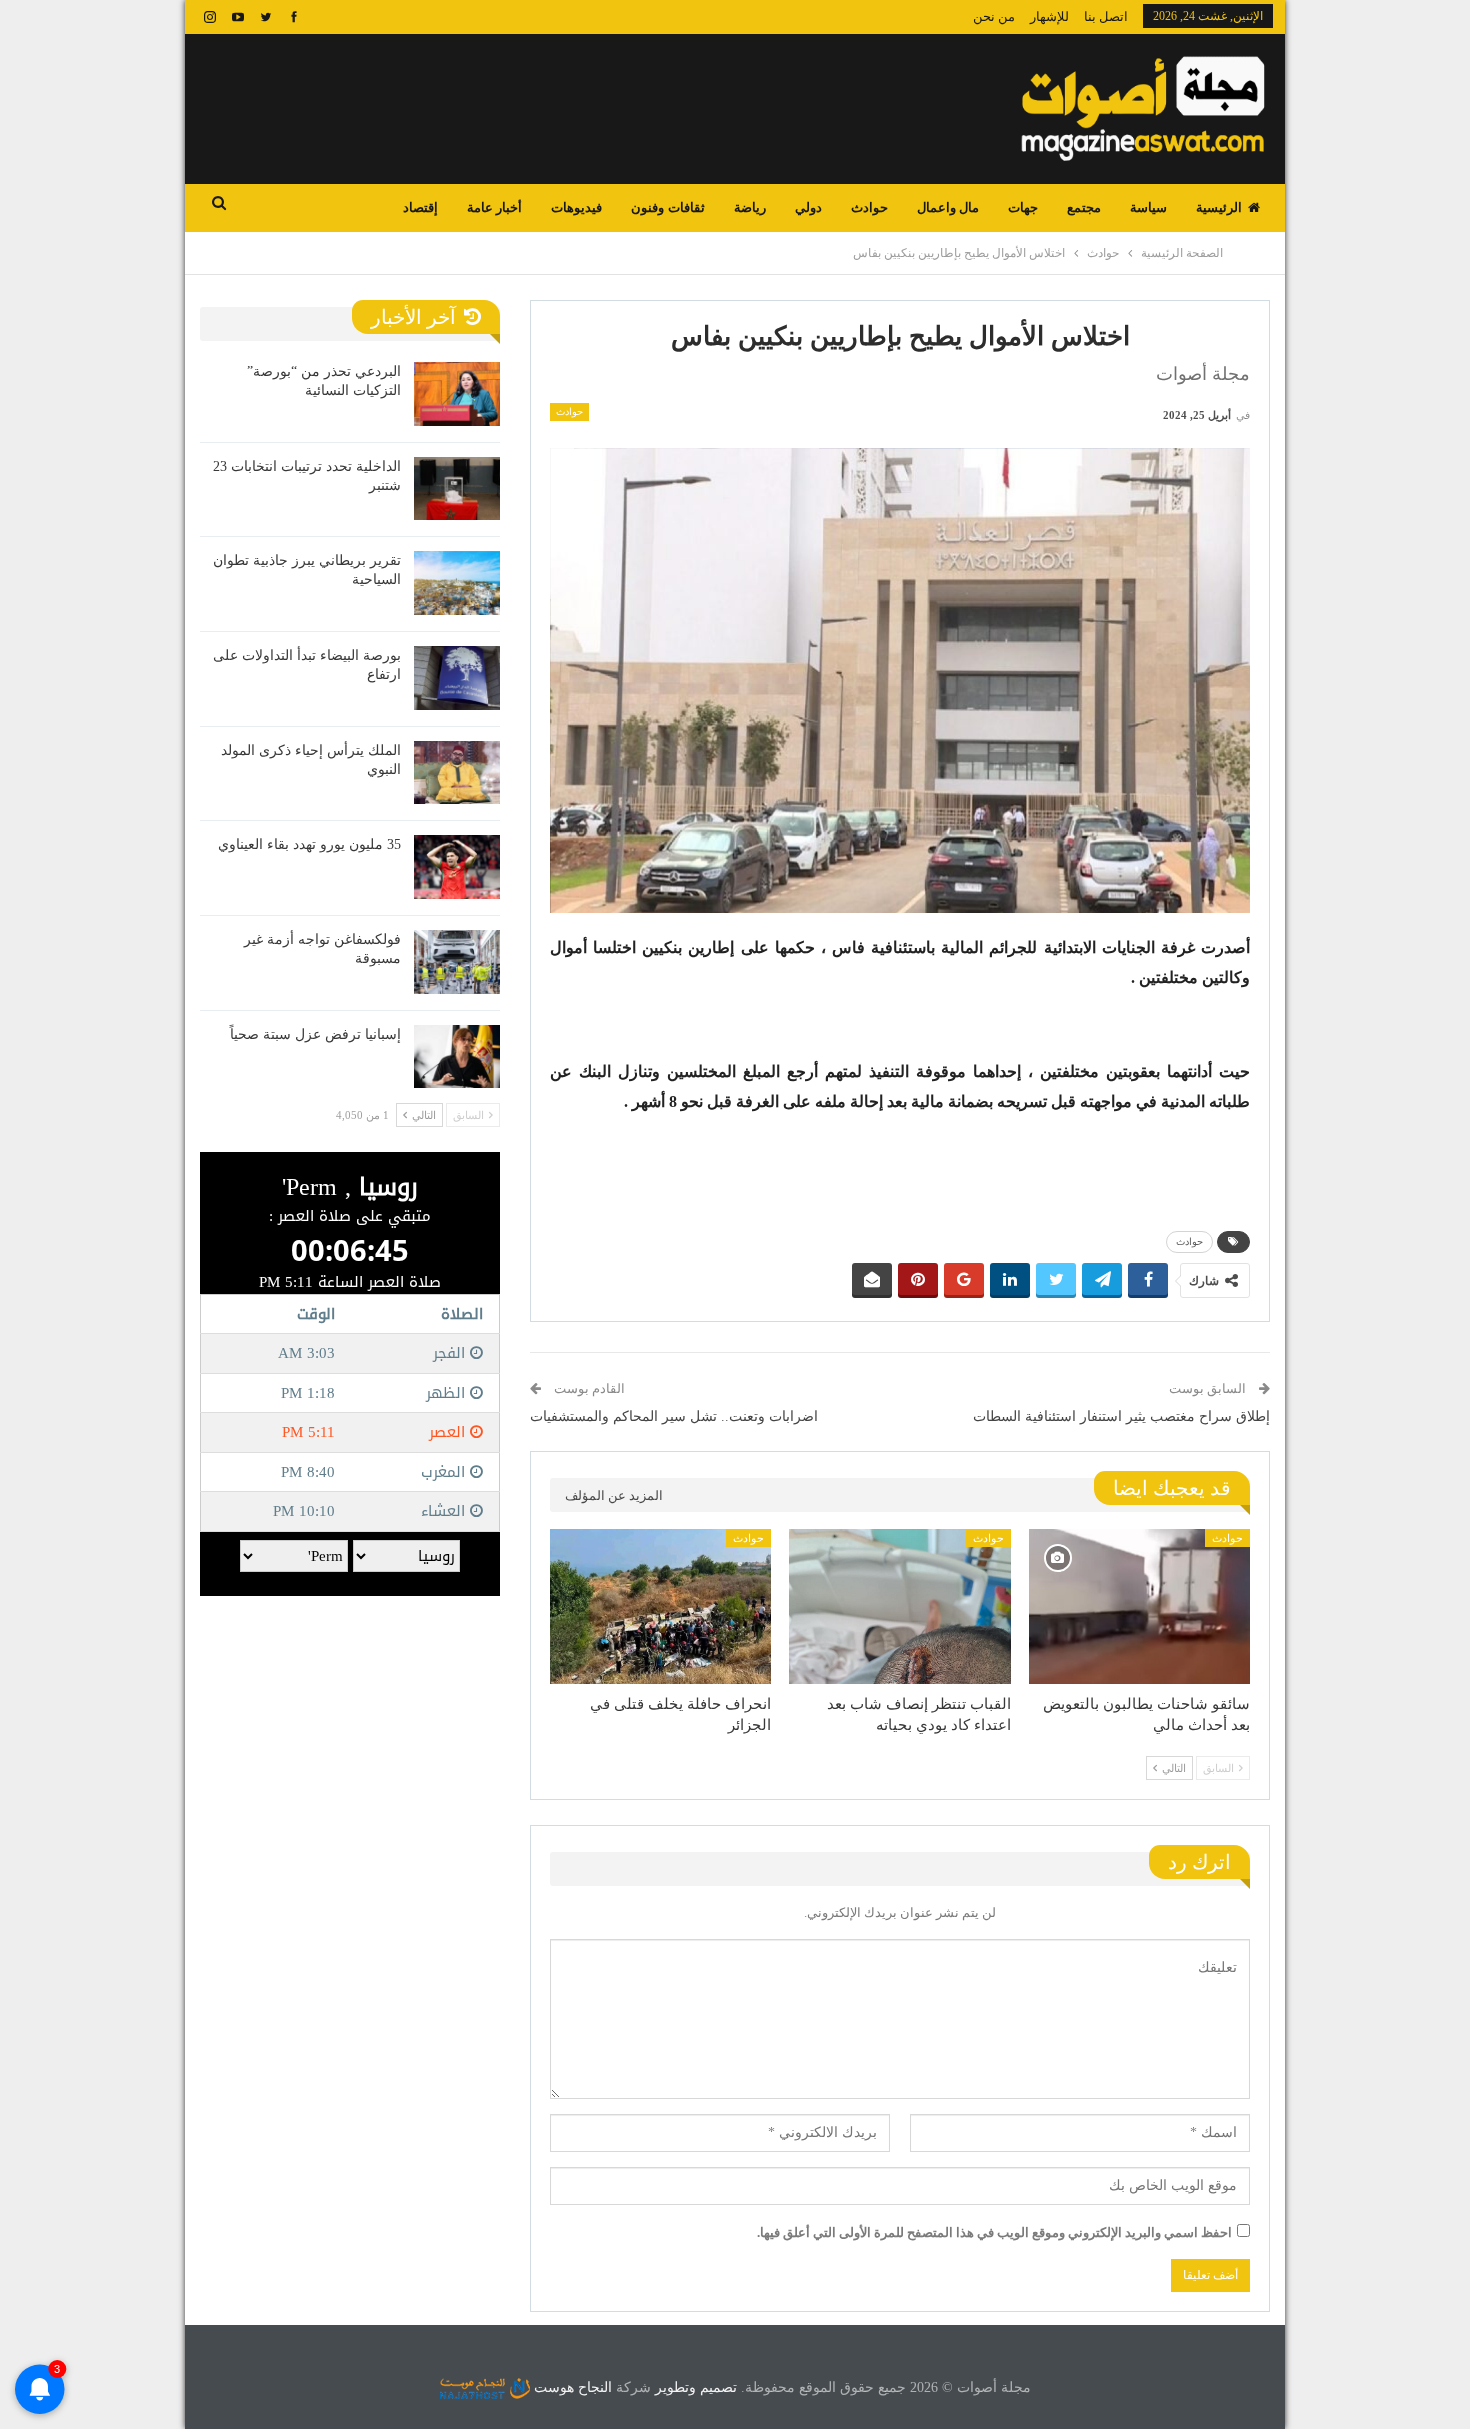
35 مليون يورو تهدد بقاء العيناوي (309, 844)
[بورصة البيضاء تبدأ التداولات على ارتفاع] (457, 678)
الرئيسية (1219, 207)
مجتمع (1084, 207)
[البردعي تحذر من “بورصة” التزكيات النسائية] (457, 394)
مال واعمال (948, 207)
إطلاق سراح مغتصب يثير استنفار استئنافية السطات (1121, 1416)
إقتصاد (420, 207)
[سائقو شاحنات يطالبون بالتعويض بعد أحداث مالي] (1139, 1606)
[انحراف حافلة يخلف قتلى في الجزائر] (660, 1606)
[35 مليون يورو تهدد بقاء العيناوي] (457, 867)
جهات (1023, 207)
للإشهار (1049, 16)
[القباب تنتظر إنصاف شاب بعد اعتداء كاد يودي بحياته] (899, 1606)
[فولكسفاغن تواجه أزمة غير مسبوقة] (457, 962)
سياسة (1148, 207)
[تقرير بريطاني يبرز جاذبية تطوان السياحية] (457, 583)
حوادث (869, 207)
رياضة (750, 207)
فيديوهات (576, 207)
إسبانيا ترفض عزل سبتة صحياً (315, 1034)
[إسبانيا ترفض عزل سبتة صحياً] (457, 1057)
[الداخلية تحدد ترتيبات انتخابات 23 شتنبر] (457, 489)
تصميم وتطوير (696, 2387)
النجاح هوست (571, 2387)
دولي (808, 207)
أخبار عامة (494, 207)
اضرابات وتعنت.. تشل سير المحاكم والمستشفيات (674, 1416)
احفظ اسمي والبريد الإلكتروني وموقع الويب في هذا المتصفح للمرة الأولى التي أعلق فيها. (994, 2232)
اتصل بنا (1106, 16)
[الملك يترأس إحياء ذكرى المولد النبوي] (457, 773)
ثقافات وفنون (667, 207)
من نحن (994, 16)
